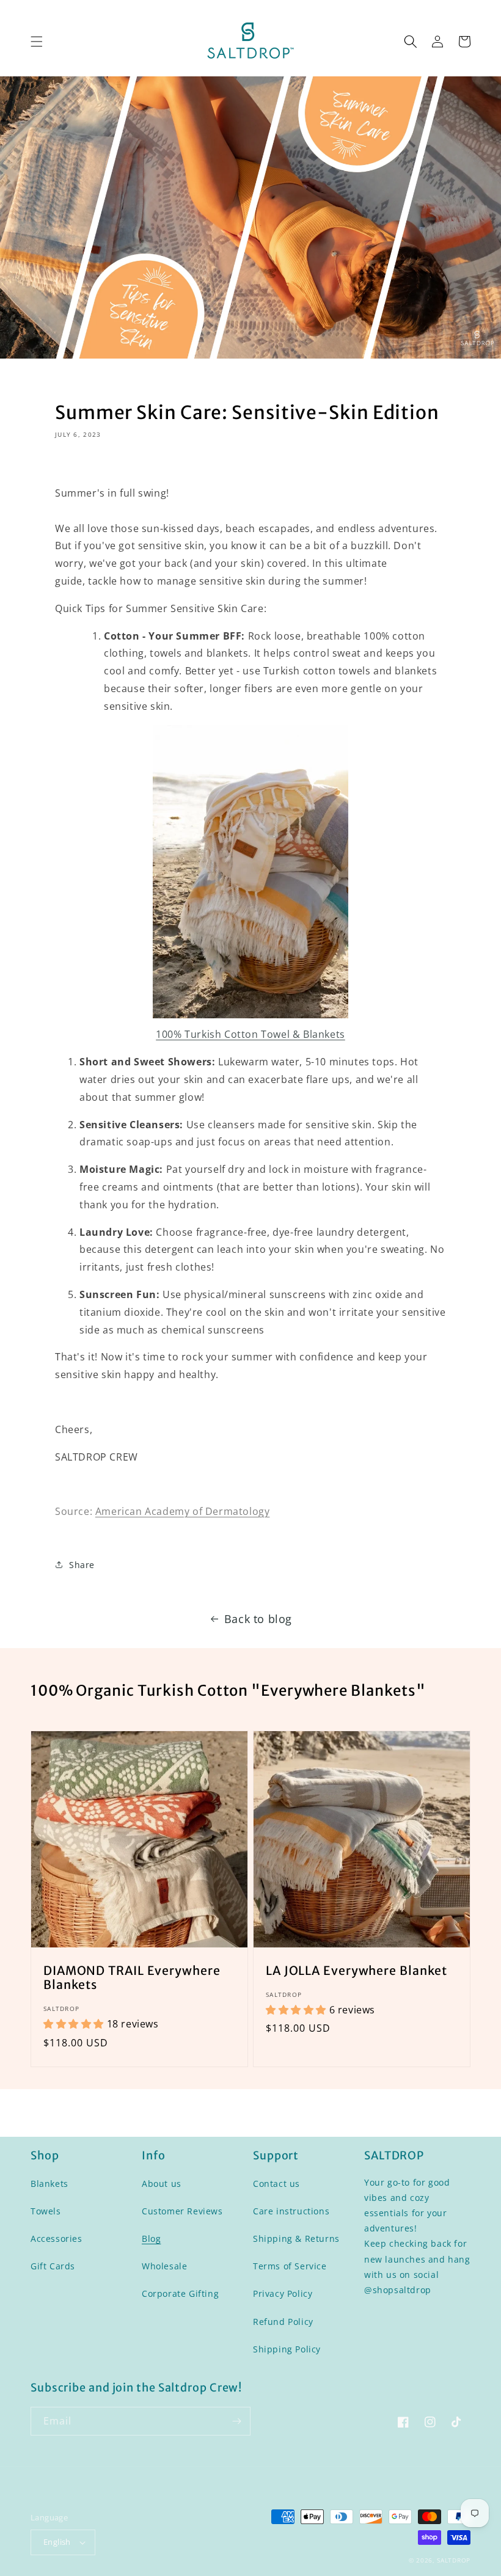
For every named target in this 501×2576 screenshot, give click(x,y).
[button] (37, 42)
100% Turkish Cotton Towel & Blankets (250, 1034)
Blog (151, 2238)
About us (162, 2184)
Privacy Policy (283, 2293)
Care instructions (291, 2211)
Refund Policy (283, 2322)
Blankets (49, 2184)
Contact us (276, 2184)
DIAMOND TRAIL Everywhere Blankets (132, 1978)
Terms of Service (290, 2266)
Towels (46, 2211)
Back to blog (258, 1619)
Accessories (57, 2238)
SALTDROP (454, 2560)
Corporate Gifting (180, 2293)
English (57, 2542)
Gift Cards (53, 2266)
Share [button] (82, 1565)
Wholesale (164, 2266)
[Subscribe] (236, 2421)
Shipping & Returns (296, 2238)
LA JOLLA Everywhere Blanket (357, 1971)
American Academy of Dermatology (183, 1511)
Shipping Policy (287, 2349)
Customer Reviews (182, 2211)
